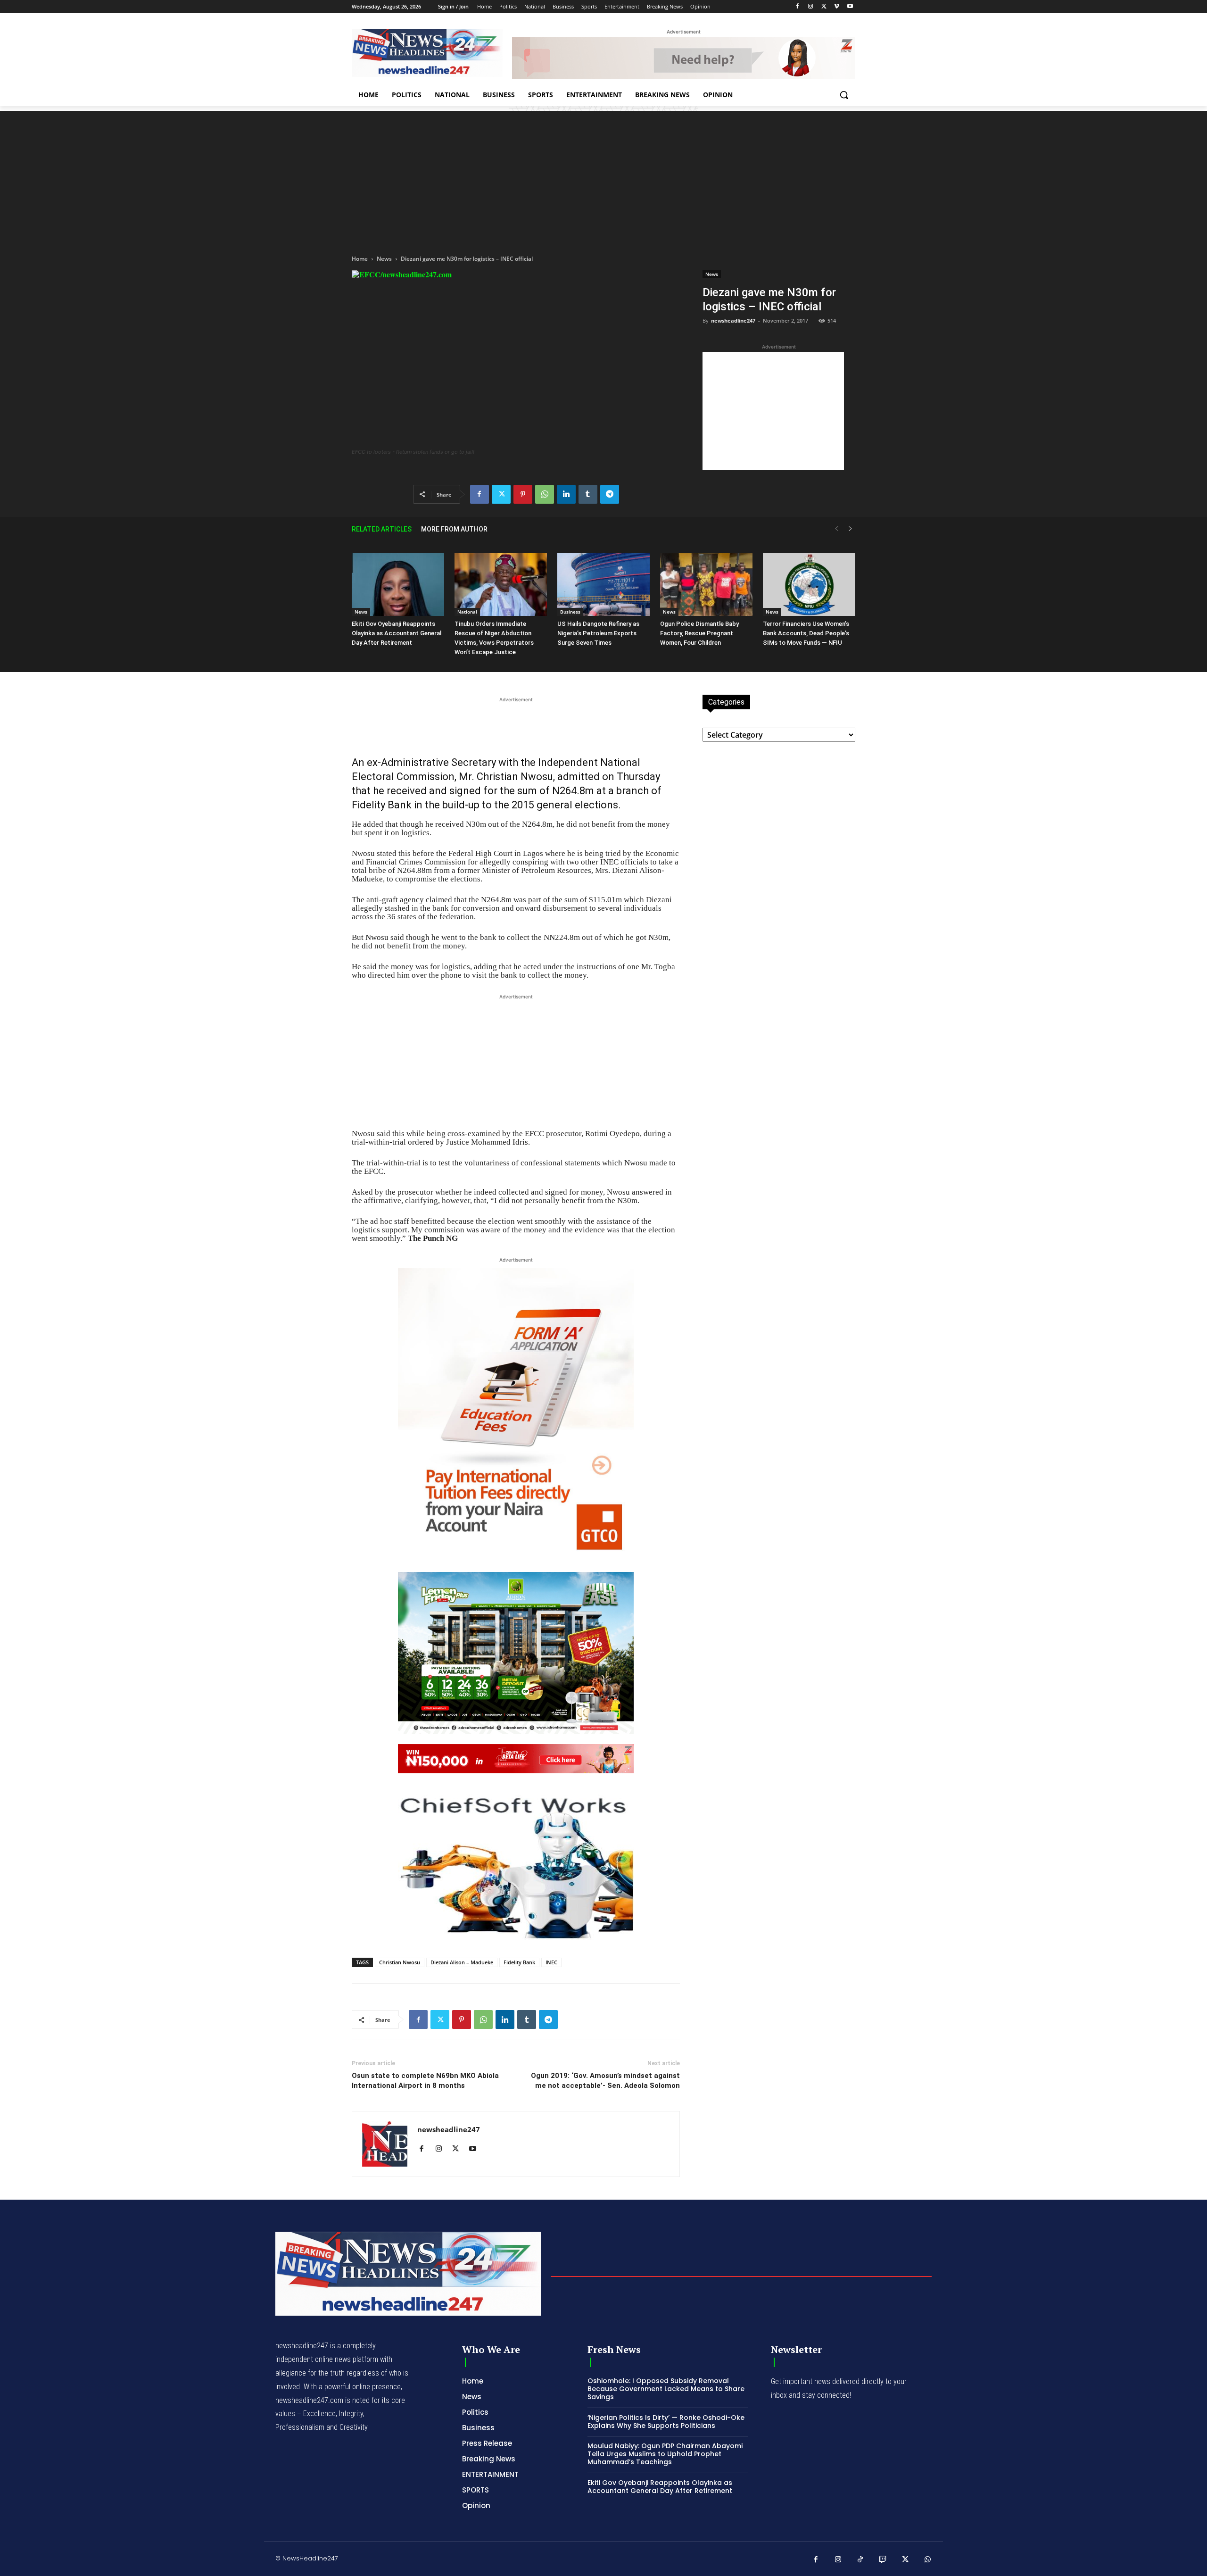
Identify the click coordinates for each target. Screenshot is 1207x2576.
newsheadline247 (733, 320)
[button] (844, 95)
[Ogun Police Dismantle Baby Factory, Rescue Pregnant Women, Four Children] (706, 585)
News (384, 259)
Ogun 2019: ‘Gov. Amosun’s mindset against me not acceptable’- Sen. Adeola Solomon (605, 2081)
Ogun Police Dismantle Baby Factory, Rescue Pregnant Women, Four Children (699, 633)
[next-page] (851, 529)
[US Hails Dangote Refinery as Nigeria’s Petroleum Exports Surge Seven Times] (603, 585)
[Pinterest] (523, 494)
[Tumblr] (588, 494)
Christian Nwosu (400, 1962)
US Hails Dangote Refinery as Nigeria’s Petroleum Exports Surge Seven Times (598, 633)
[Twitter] (824, 7)
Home (360, 259)
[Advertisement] (603, 177)
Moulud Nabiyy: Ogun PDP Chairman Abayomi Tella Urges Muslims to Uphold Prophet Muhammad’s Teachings (665, 2454)
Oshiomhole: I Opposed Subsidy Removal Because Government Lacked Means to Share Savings (666, 2389)
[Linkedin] (566, 494)
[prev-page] (836, 529)
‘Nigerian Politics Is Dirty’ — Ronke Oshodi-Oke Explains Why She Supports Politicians (666, 2422)
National (467, 612)
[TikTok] (860, 2560)
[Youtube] (850, 7)
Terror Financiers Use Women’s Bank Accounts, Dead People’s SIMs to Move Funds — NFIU (806, 633)
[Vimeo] (837, 7)
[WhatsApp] (545, 494)
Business (570, 612)
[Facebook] (798, 7)
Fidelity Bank (519, 1962)
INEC (551, 1962)
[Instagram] (811, 7)
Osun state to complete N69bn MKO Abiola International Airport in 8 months (425, 2081)
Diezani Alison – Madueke (462, 1962)
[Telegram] (610, 494)
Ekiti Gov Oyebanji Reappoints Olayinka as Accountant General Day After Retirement (397, 633)
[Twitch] (883, 2560)
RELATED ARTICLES (382, 529)
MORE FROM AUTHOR (454, 529)
